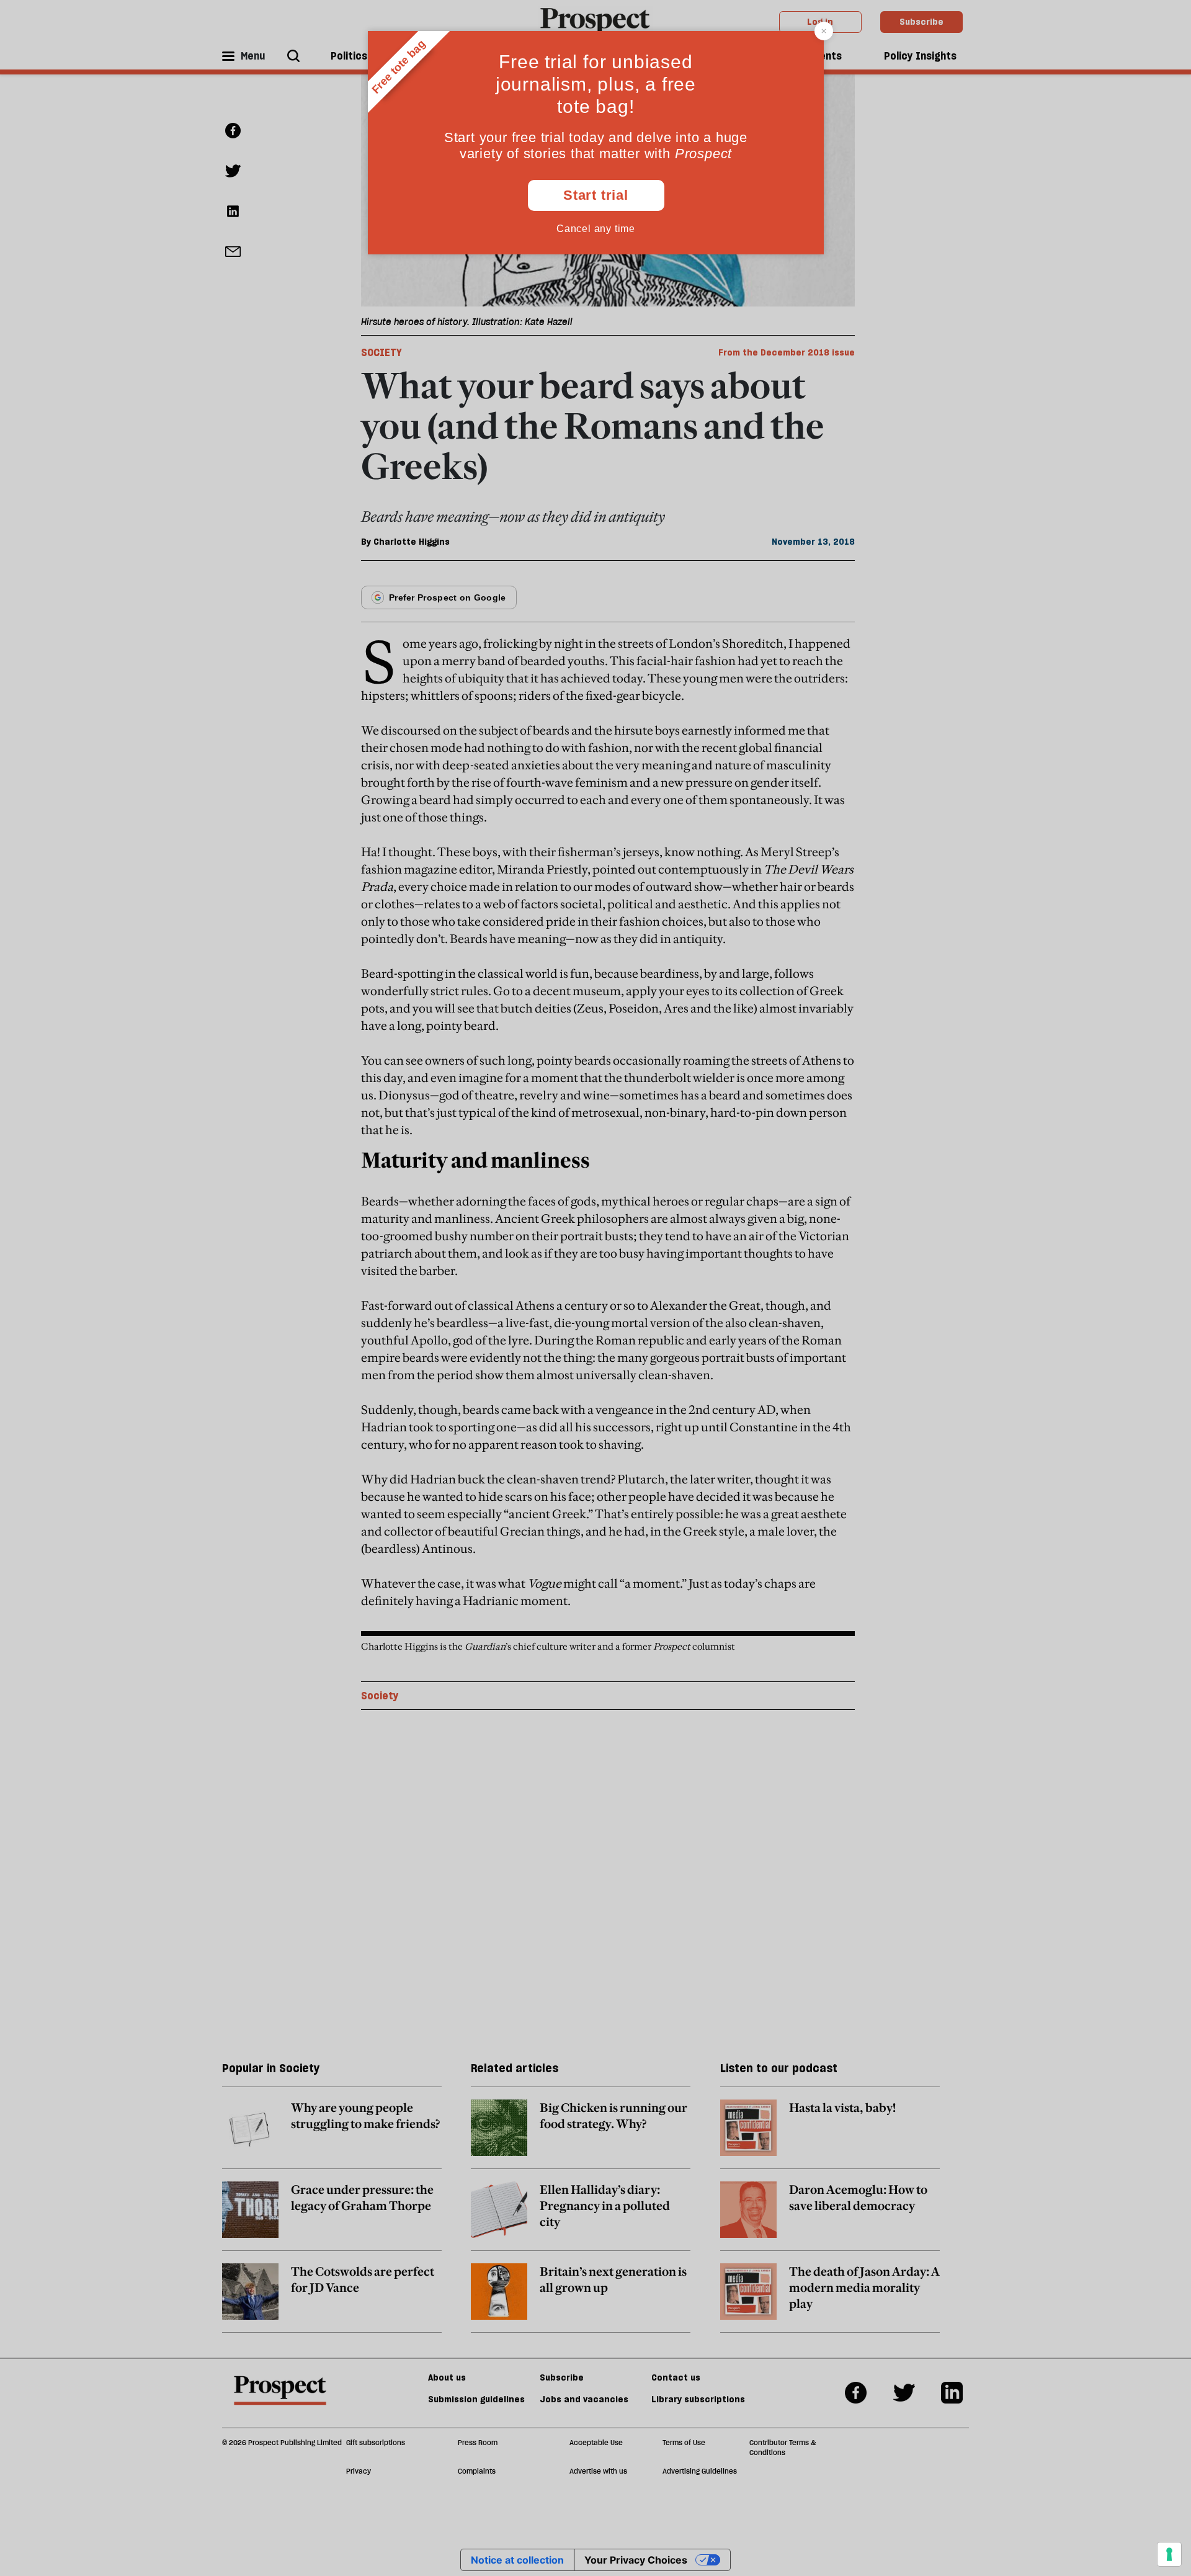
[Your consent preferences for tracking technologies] (1169, 2554)
